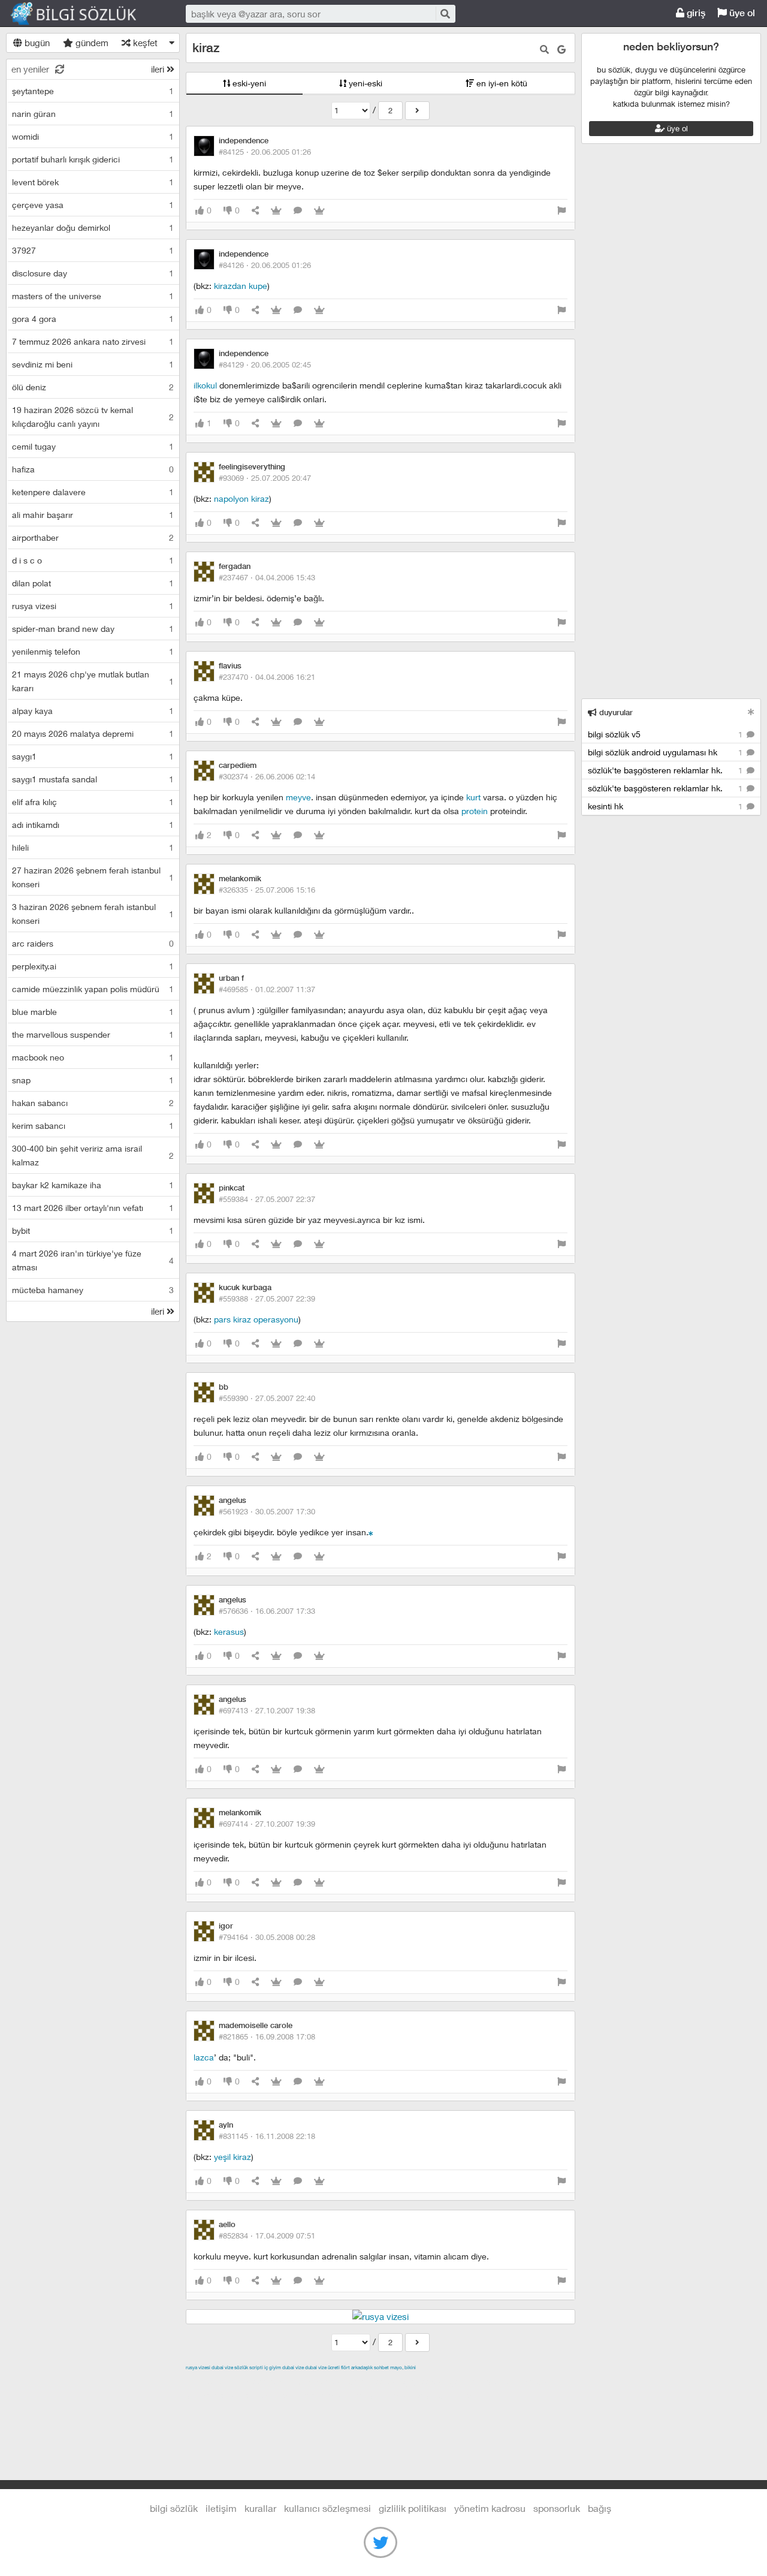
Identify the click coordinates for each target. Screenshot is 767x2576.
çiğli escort (425, 2381)
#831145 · (267, 2136)
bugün (36, 43)
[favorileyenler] (319, 211)
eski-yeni (248, 83)
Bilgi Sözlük (84, 14)
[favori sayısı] (276, 211)
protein (475, 811)
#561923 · (267, 1511)
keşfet (144, 43)
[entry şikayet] (561, 211)
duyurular (615, 712)
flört (345, 2367)
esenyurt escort (381, 2395)
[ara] (445, 13)
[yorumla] (298, 211)
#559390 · (267, 1398)
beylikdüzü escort (450, 2395)
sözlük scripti (249, 2367)
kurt (473, 797)
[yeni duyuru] (751, 712)
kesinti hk (666, 806)
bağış (600, 2508)
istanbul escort (272, 2395)
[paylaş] (255, 211)
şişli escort (325, 2395)
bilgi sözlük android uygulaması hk (666, 752)
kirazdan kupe (241, 286)
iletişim (221, 2508)
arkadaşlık (362, 2367)
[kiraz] (417, 111)
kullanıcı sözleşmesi (327, 2508)
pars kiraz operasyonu (256, 1319)
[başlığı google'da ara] (561, 49)
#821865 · (267, 2036)
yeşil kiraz (232, 2157)
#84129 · (265, 364)
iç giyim (273, 2367)
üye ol (741, 13)
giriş (695, 13)
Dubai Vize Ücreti (322, 2367)
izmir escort (209, 2381)
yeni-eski (364, 83)
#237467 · (267, 577)
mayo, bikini (403, 2367)
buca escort (322, 2381)
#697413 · (267, 1710)
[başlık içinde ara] (544, 49)
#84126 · (265, 265)
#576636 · (267, 1611)
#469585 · (267, 989)
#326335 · (267, 890)
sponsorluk (557, 2508)
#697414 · (267, 1824)
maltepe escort (265, 2381)
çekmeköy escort (484, 2381)
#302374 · (267, 776)
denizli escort (375, 2381)
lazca (204, 2057)
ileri (159, 69)
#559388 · (267, 1298)
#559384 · (267, 1199)
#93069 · (265, 478)
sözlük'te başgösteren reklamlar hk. (666, 770)
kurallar (260, 2508)
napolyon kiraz (241, 498)
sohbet (381, 2367)
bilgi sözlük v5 (666, 734)
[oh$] (371, 1532)
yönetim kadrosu (490, 2508)
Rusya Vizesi (198, 2367)
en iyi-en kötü (501, 83)
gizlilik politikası (413, 2508)
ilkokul (205, 385)
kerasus (229, 1632)
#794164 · (267, 1937)
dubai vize (222, 2367)
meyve (298, 797)
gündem (91, 43)
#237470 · (267, 677)
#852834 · (267, 2235)
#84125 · (265, 152)
